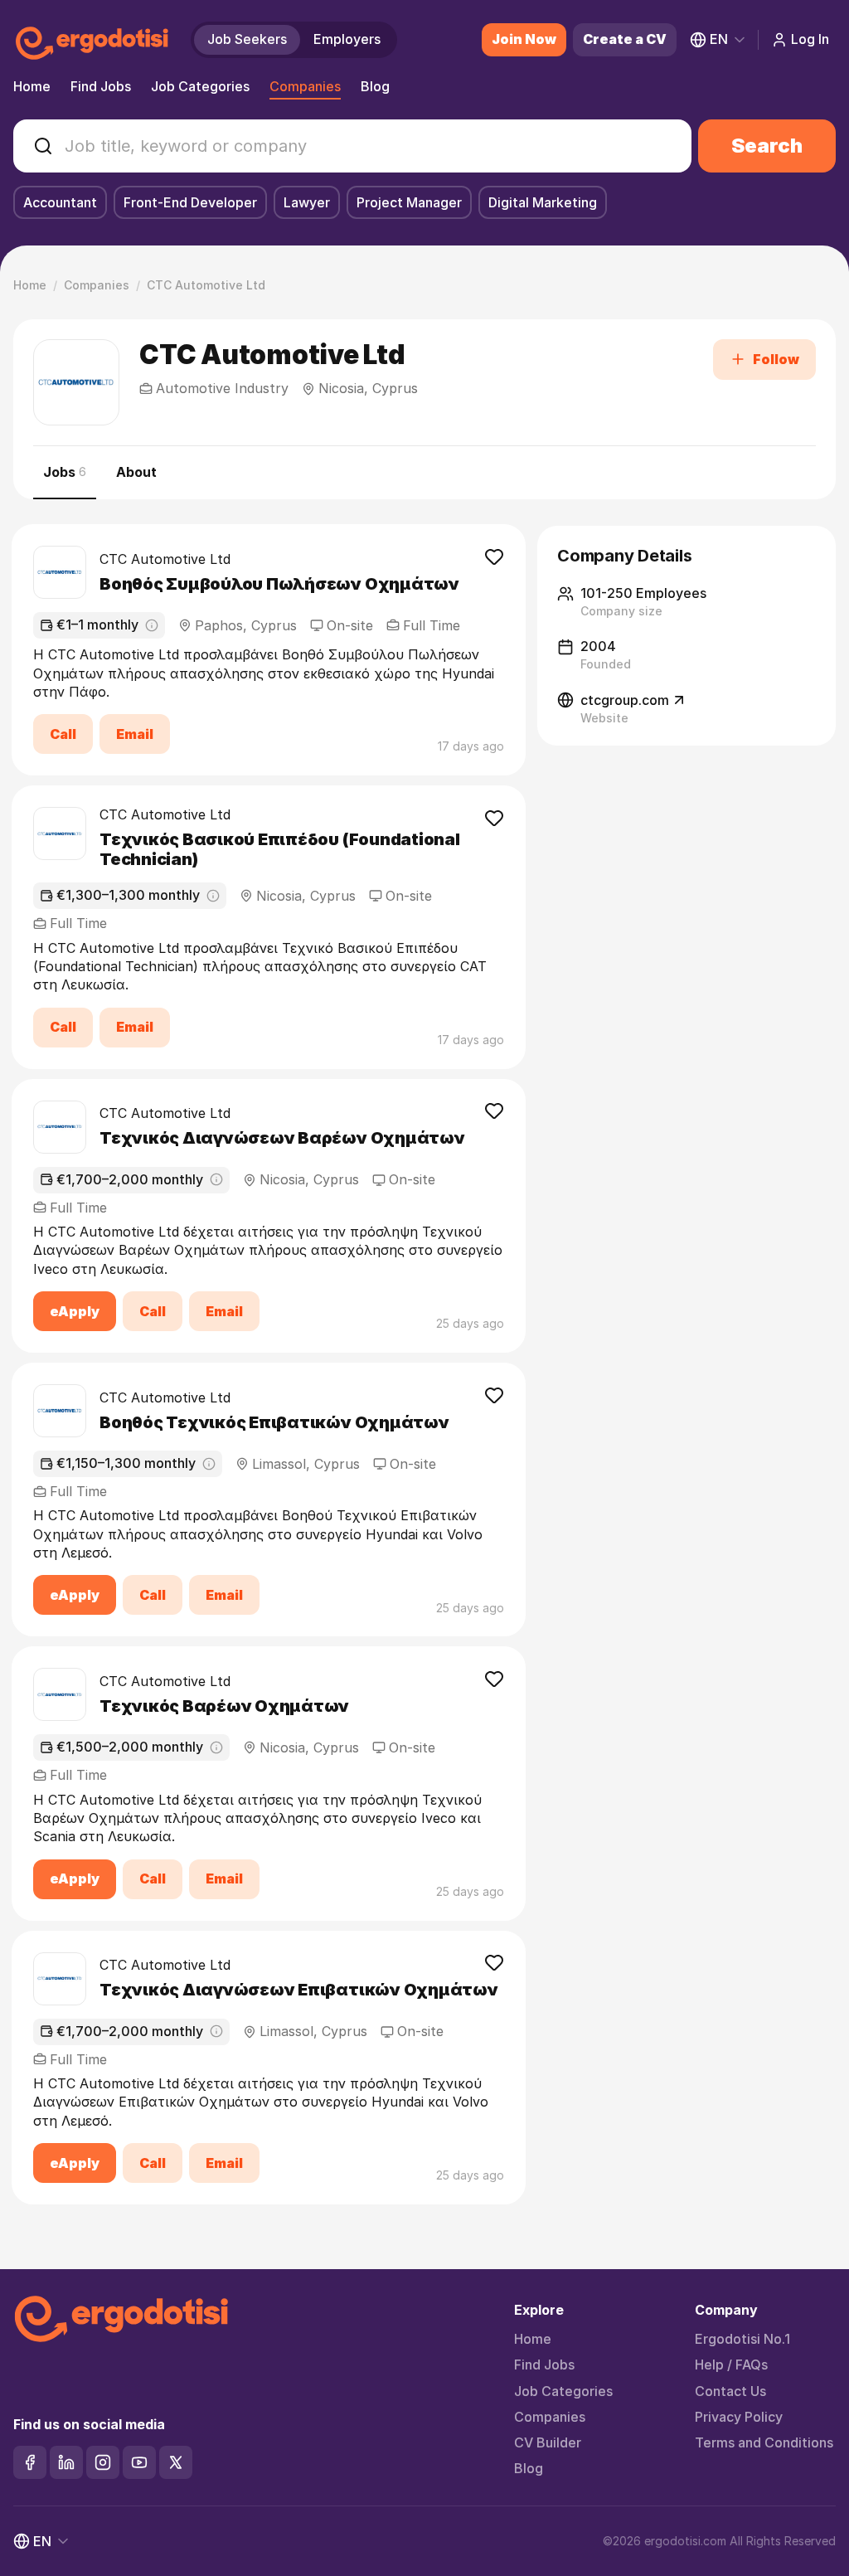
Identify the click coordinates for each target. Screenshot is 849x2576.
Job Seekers (247, 39)
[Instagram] (103, 2462)
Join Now (524, 39)
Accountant (60, 202)
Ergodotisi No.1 (742, 2339)
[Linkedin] (66, 2462)
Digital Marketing (543, 202)
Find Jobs (101, 86)
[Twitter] (176, 2462)
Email (135, 734)
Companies (305, 86)
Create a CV (625, 39)
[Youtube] (139, 2462)
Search (767, 146)
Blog (375, 86)
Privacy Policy (739, 2417)
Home (32, 86)
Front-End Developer (190, 202)
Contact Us (730, 2391)
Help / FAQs (731, 2365)
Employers (347, 39)
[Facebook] (30, 2462)
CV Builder (548, 2443)
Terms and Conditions (764, 2443)
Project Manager (409, 202)
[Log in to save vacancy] (494, 556)
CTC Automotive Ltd (165, 559)
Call (63, 734)
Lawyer (307, 202)
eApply (75, 1311)
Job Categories (200, 86)
